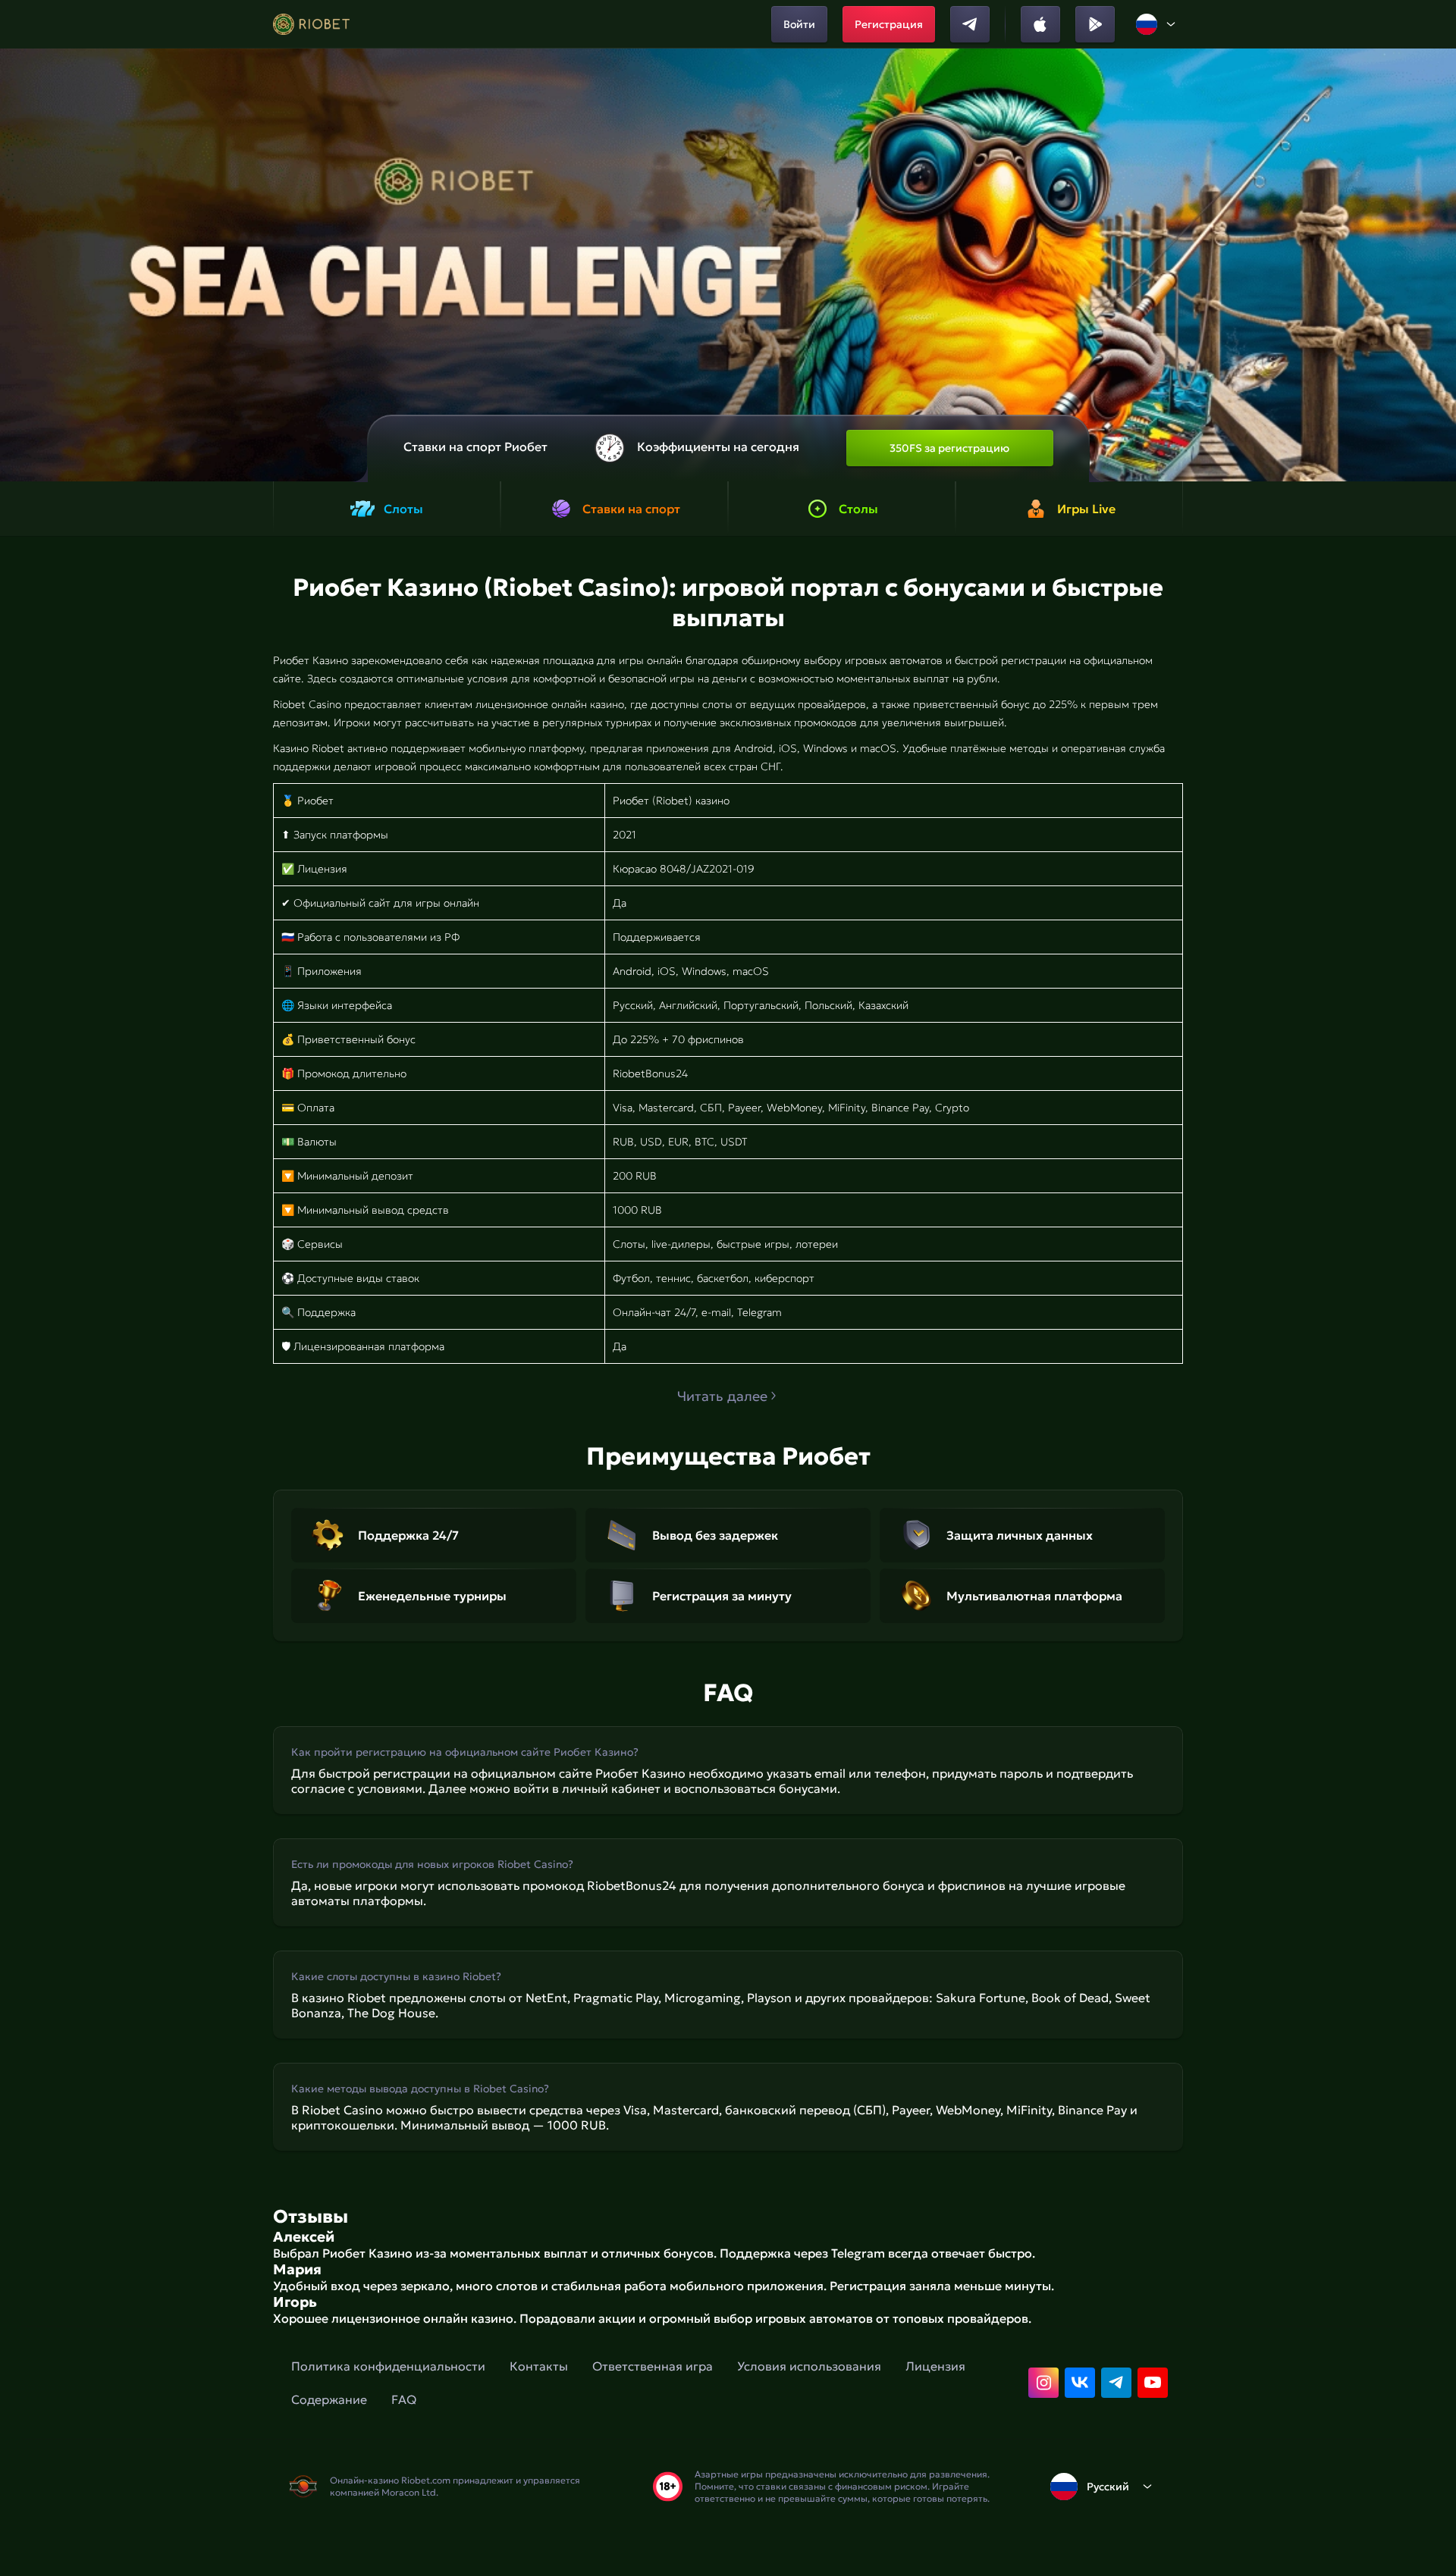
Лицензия (935, 2366)
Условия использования (809, 2366)
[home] (311, 24)
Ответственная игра (653, 2366)
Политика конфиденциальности (388, 2366)
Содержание (329, 2399)
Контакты (539, 2366)
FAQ (404, 2399)
